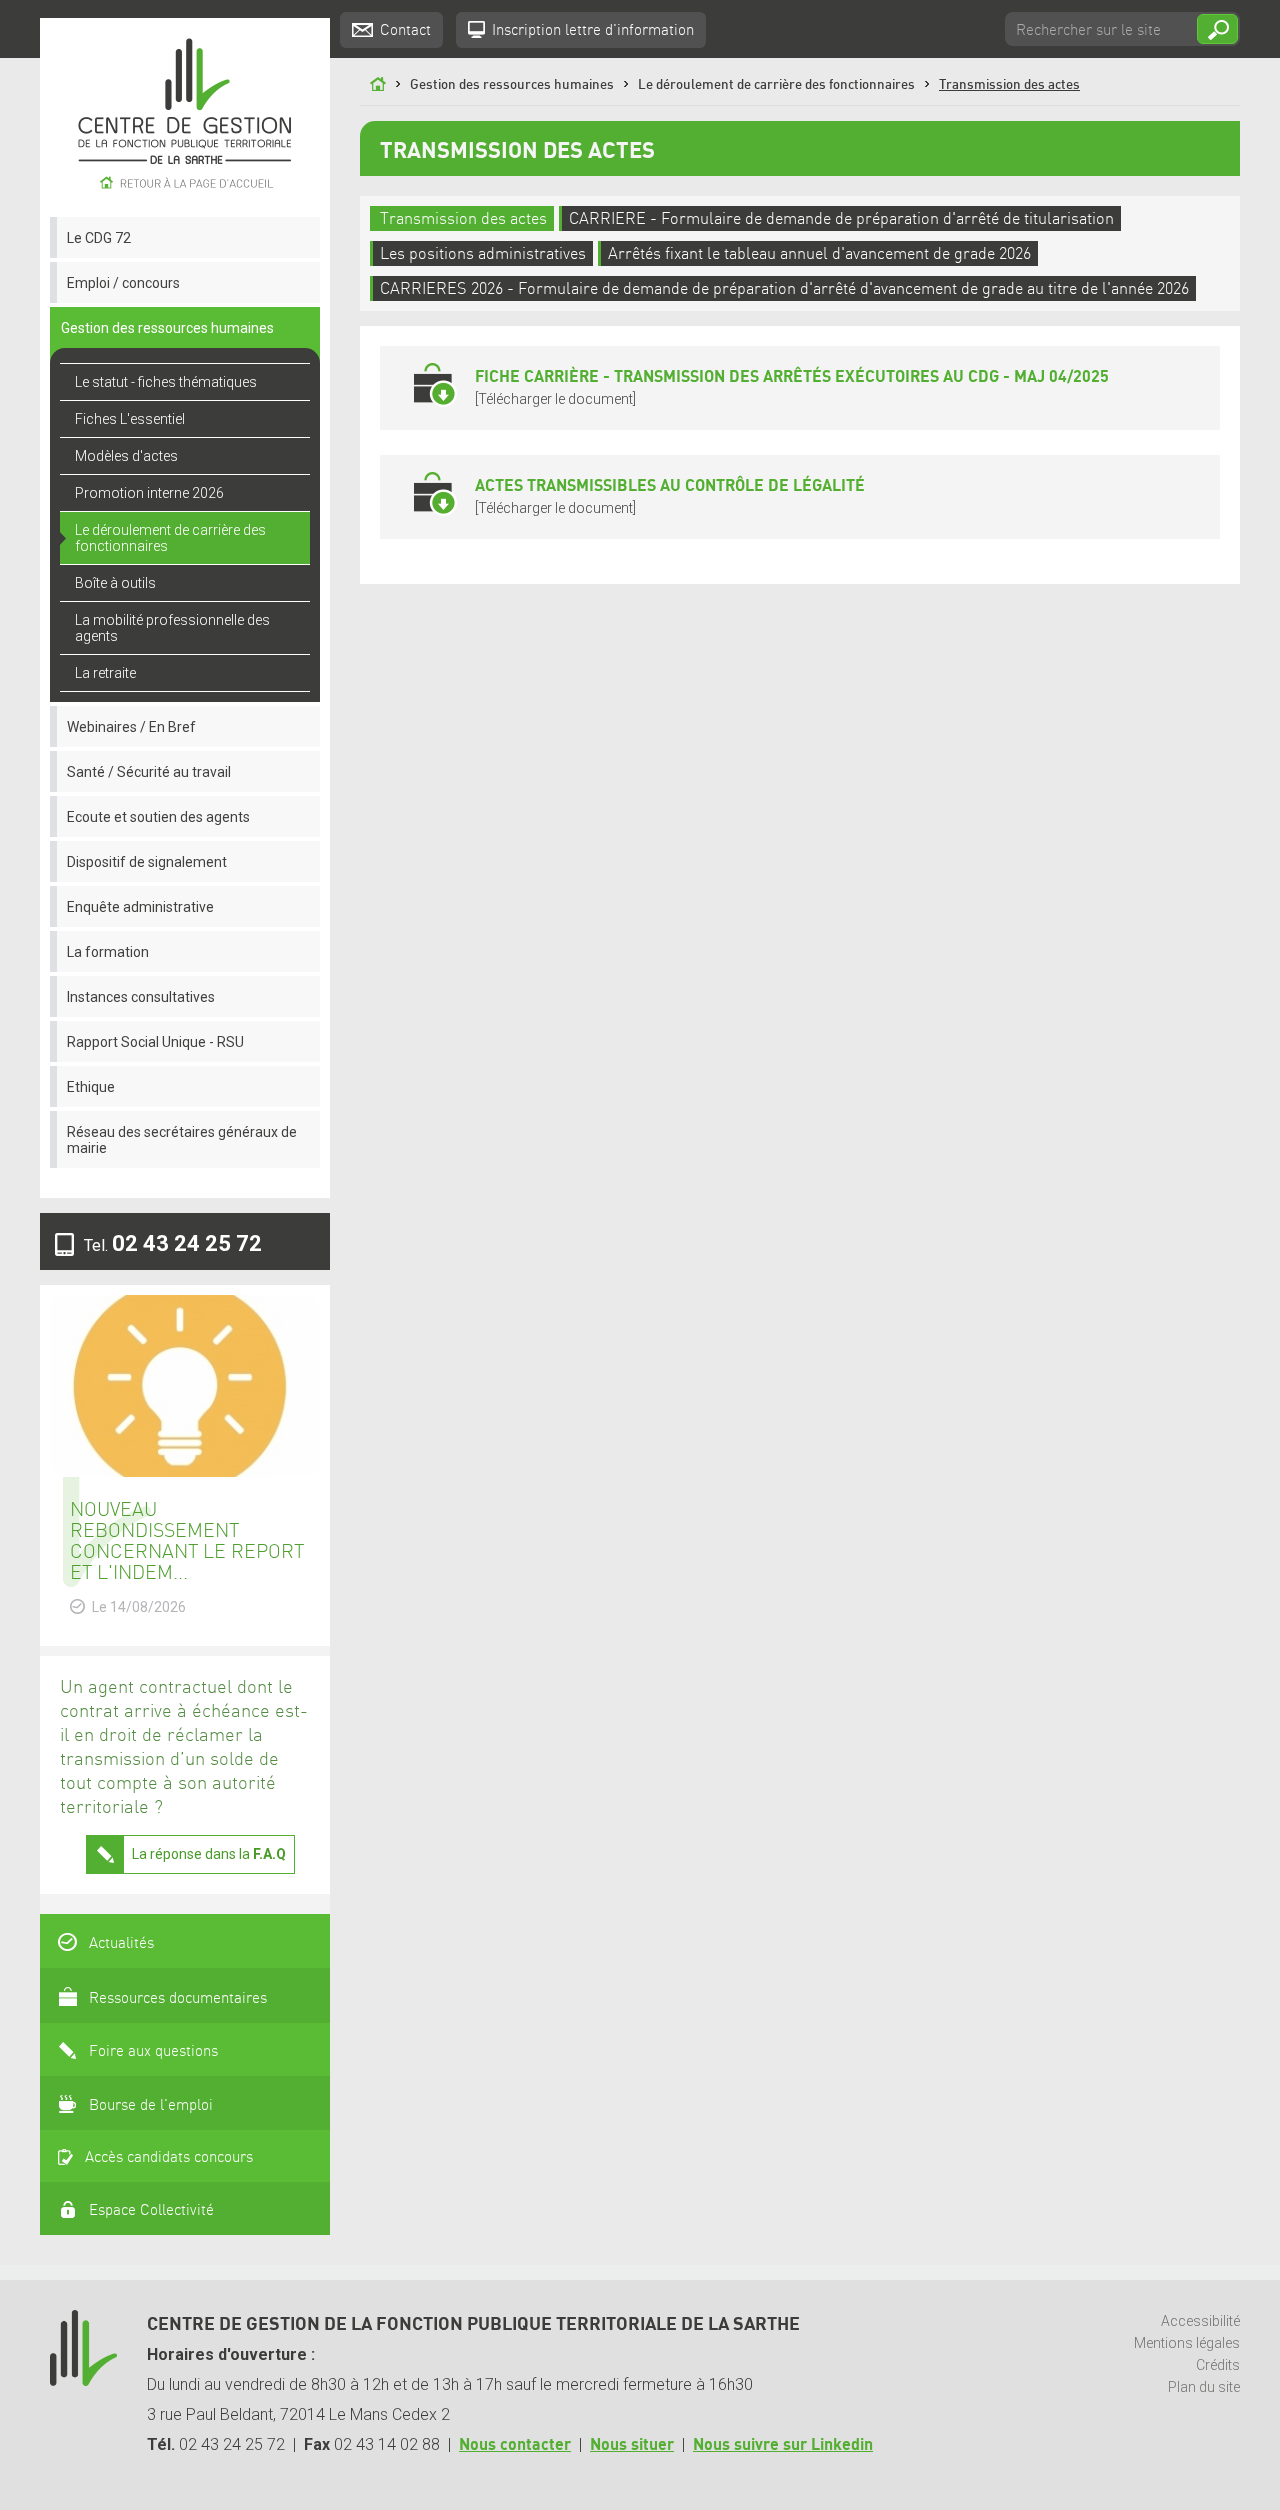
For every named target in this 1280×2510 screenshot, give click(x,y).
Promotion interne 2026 (149, 493)
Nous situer (632, 2445)
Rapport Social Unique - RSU (155, 1042)
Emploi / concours (123, 283)
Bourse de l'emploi (151, 2106)
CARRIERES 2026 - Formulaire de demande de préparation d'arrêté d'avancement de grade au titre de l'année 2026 (784, 289)
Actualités (121, 1944)
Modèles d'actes (126, 456)
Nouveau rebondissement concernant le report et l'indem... (187, 1542)
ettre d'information (593, 31)
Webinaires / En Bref (131, 727)
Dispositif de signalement (147, 862)
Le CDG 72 (99, 238)
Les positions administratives (483, 254)
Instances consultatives (141, 997)
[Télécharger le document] (792, 387)
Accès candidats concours (169, 2158)
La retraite (105, 673)
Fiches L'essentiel (130, 419)
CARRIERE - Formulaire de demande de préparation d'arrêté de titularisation (841, 219)
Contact (405, 31)
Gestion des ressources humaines (167, 328)
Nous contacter (515, 2445)
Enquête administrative (140, 907)
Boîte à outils (115, 583)
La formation (108, 952)
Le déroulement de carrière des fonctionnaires (170, 538)
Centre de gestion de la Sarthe (185, 117)
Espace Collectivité (151, 2211)
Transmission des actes (1009, 85)
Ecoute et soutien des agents (158, 817)
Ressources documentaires (178, 1999)
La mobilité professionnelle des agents (172, 628)
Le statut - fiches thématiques (166, 382)
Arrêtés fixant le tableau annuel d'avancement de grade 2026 (819, 254)
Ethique (91, 1087)
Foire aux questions (153, 2052)
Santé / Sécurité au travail (149, 772)
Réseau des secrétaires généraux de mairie (182, 1140)
